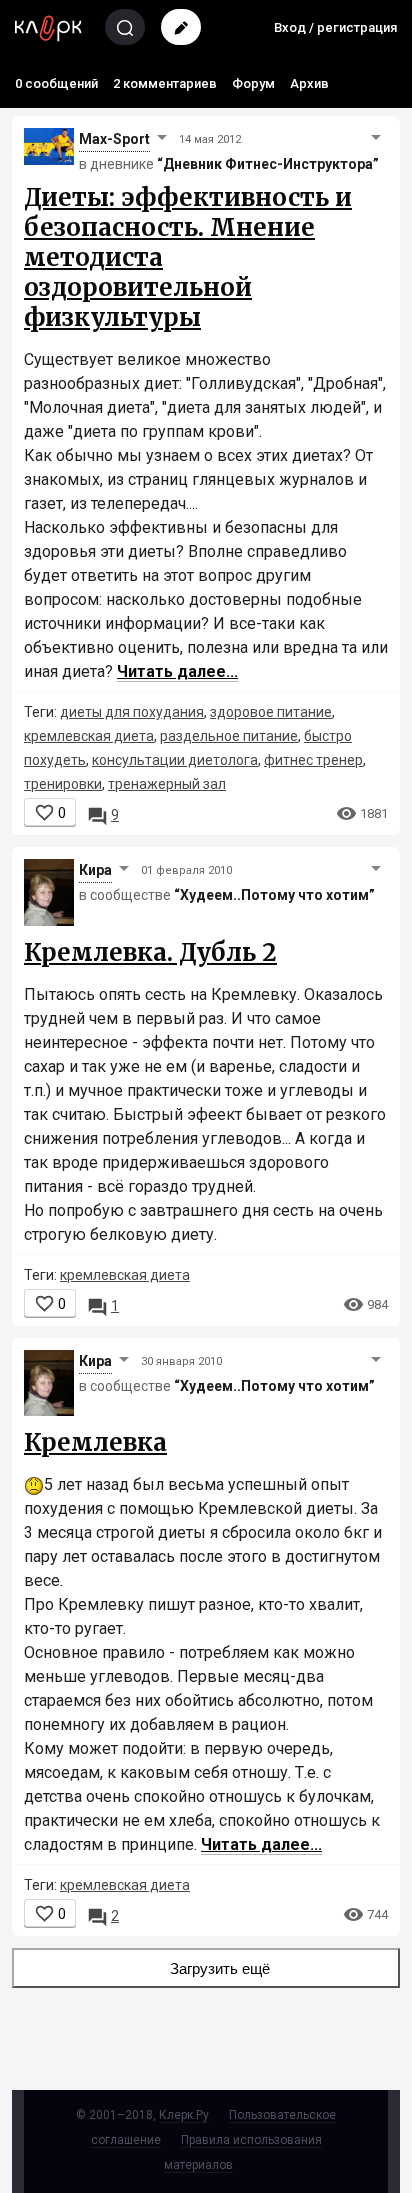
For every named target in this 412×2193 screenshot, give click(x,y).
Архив (309, 83)
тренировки (63, 784)
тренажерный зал (167, 784)
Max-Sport (114, 139)
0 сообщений (56, 83)
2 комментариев (165, 83)
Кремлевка (95, 1442)
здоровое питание (271, 712)
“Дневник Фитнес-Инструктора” (268, 164)
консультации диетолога (175, 760)
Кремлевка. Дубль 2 (150, 952)
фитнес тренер (313, 760)
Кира (95, 870)
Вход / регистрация (335, 27)
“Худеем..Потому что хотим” (274, 895)
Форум (253, 83)
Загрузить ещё (220, 1968)
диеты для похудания (132, 712)
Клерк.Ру (184, 2115)
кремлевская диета (89, 736)
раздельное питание (229, 736)
